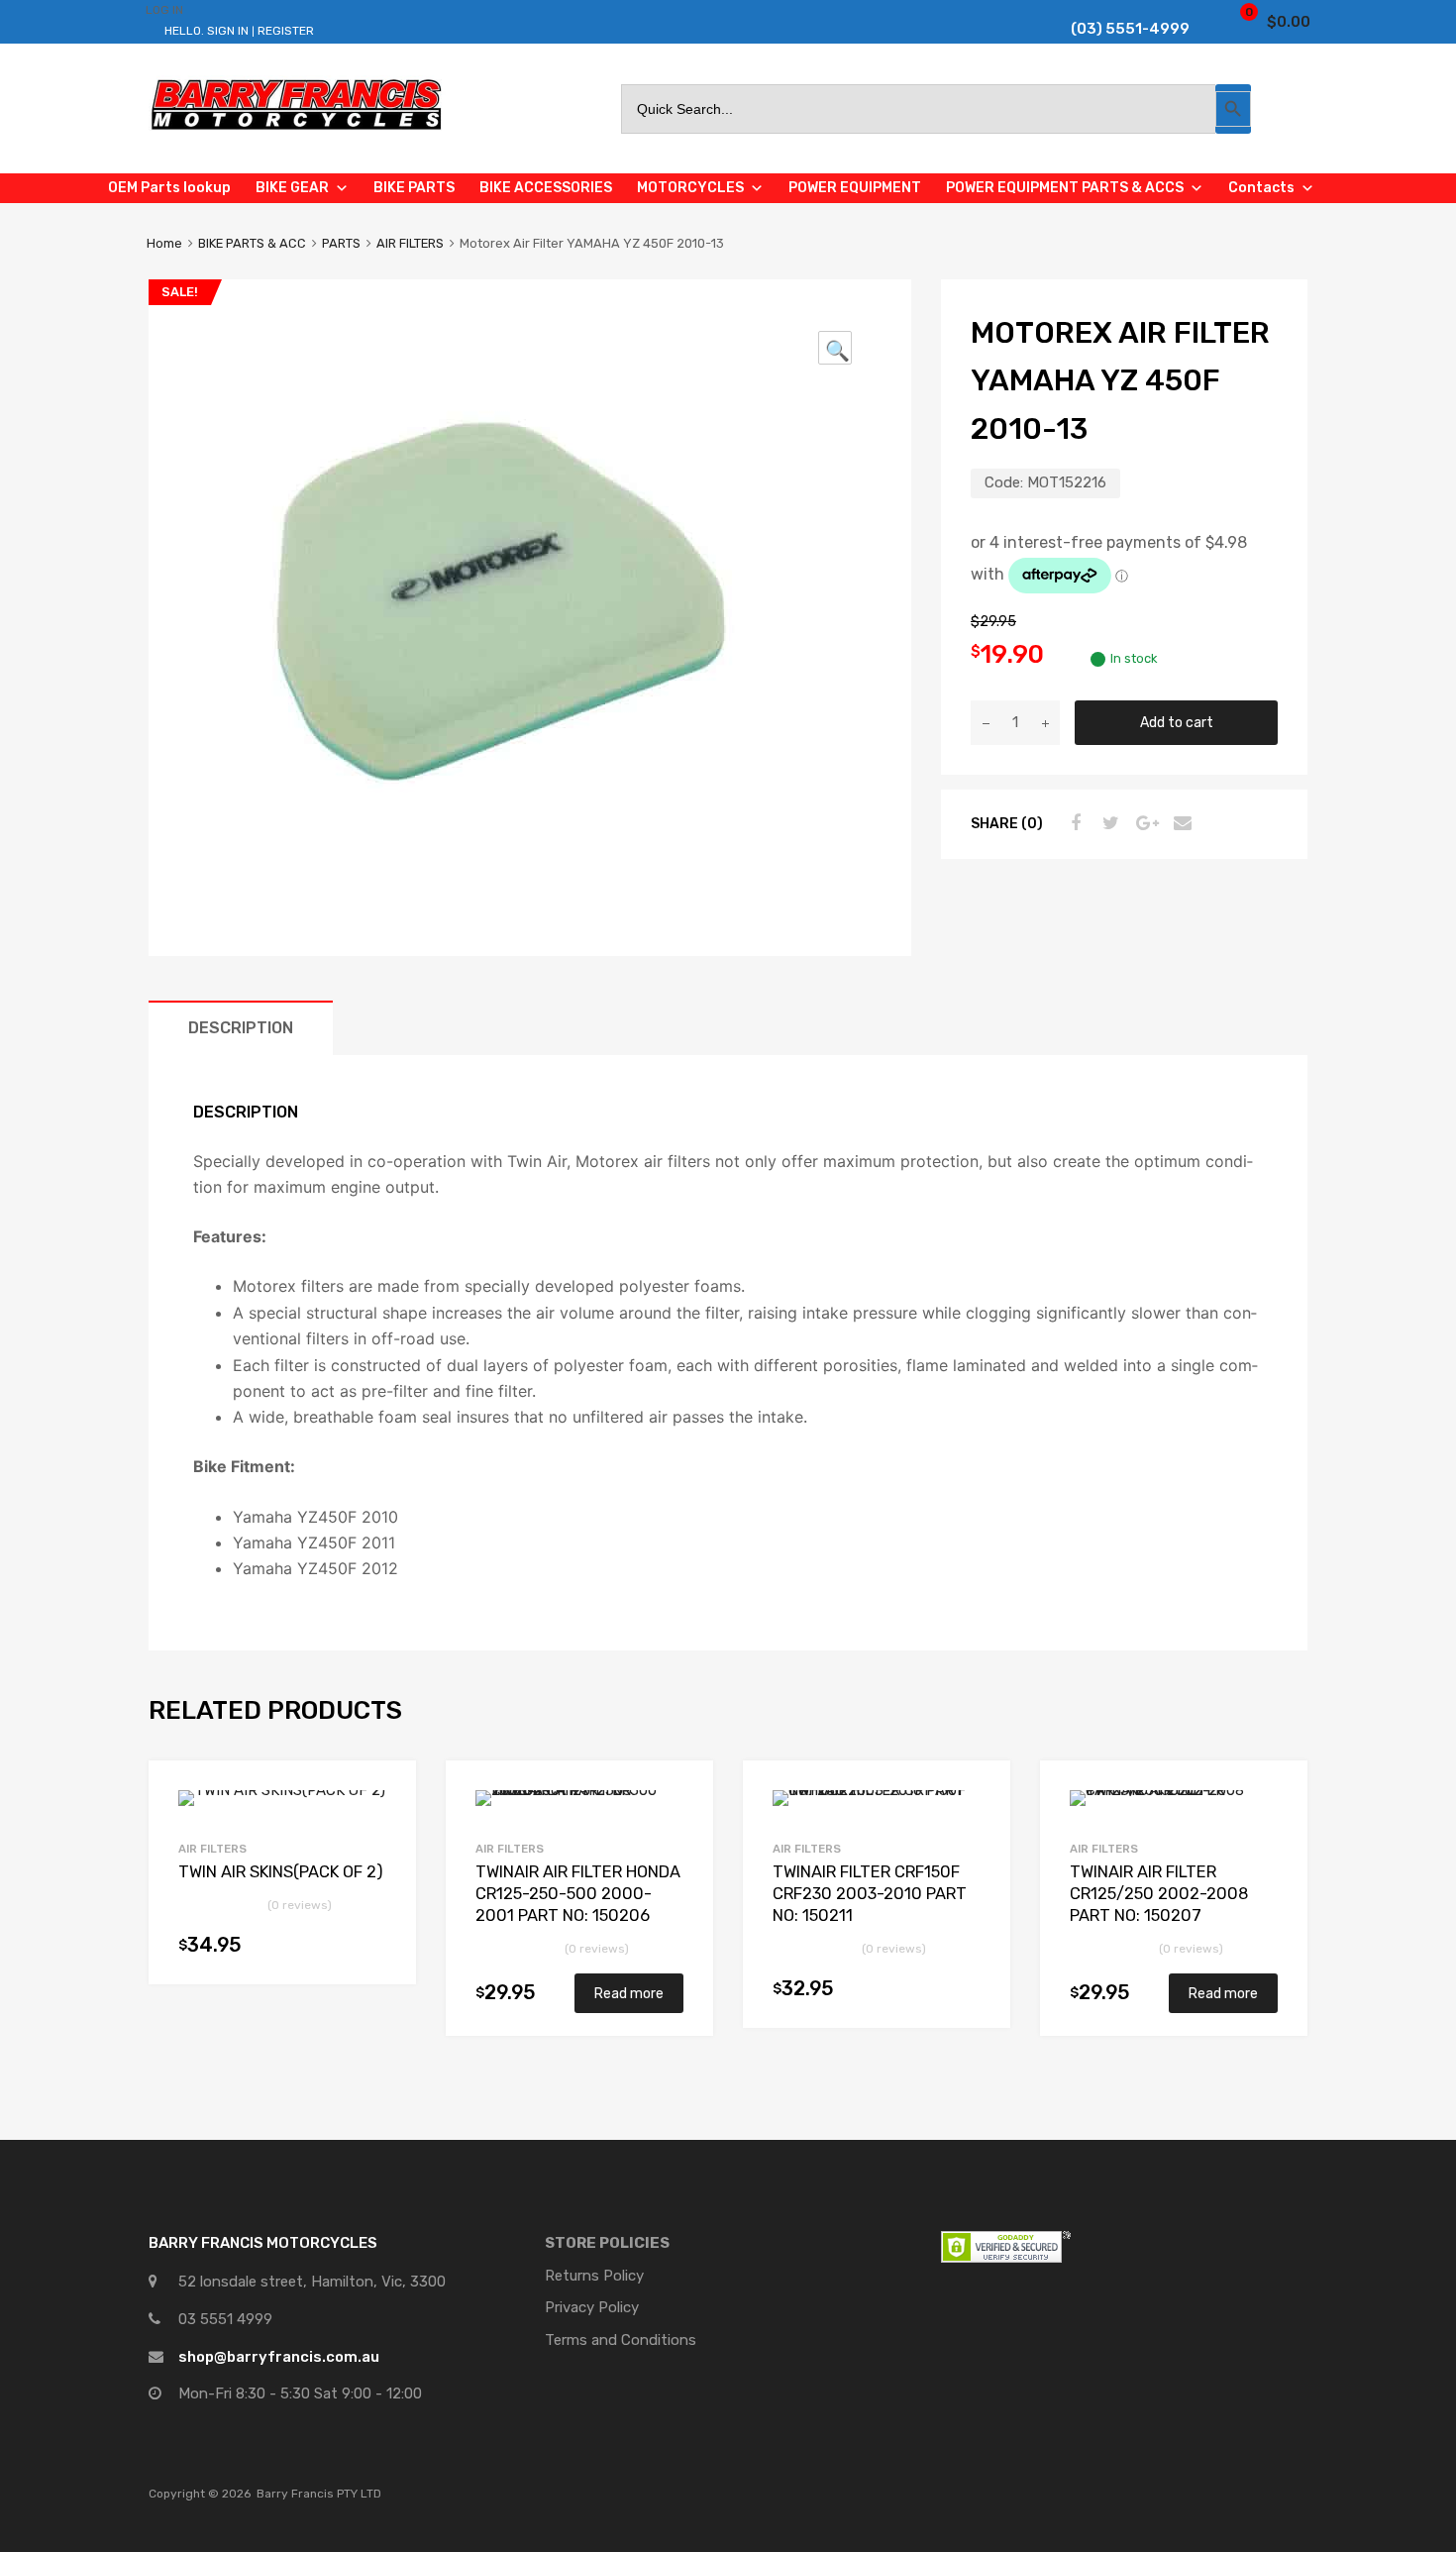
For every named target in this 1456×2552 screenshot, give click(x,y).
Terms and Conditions (621, 2340)
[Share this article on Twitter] (1108, 823)
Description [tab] (241, 1028)
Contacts (1261, 188)
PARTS (341, 243)
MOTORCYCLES (690, 188)
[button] (835, 348)
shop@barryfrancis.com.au (279, 2357)
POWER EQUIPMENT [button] (855, 188)
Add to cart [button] (376, 1950)
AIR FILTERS (410, 243)
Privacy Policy (592, 2307)
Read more (629, 1993)
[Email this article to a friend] (1180, 823)
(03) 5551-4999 (1115, 29)
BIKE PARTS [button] (414, 188)
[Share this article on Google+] (1144, 823)
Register (286, 31)
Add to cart (1177, 722)
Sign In (228, 31)
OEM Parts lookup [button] (169, 188)
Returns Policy (594, 2276)
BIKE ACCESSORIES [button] (546, 188)
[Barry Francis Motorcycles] (297, 129)
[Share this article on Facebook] (1073, 823)
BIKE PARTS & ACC (252, 243)
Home (164, 243)
